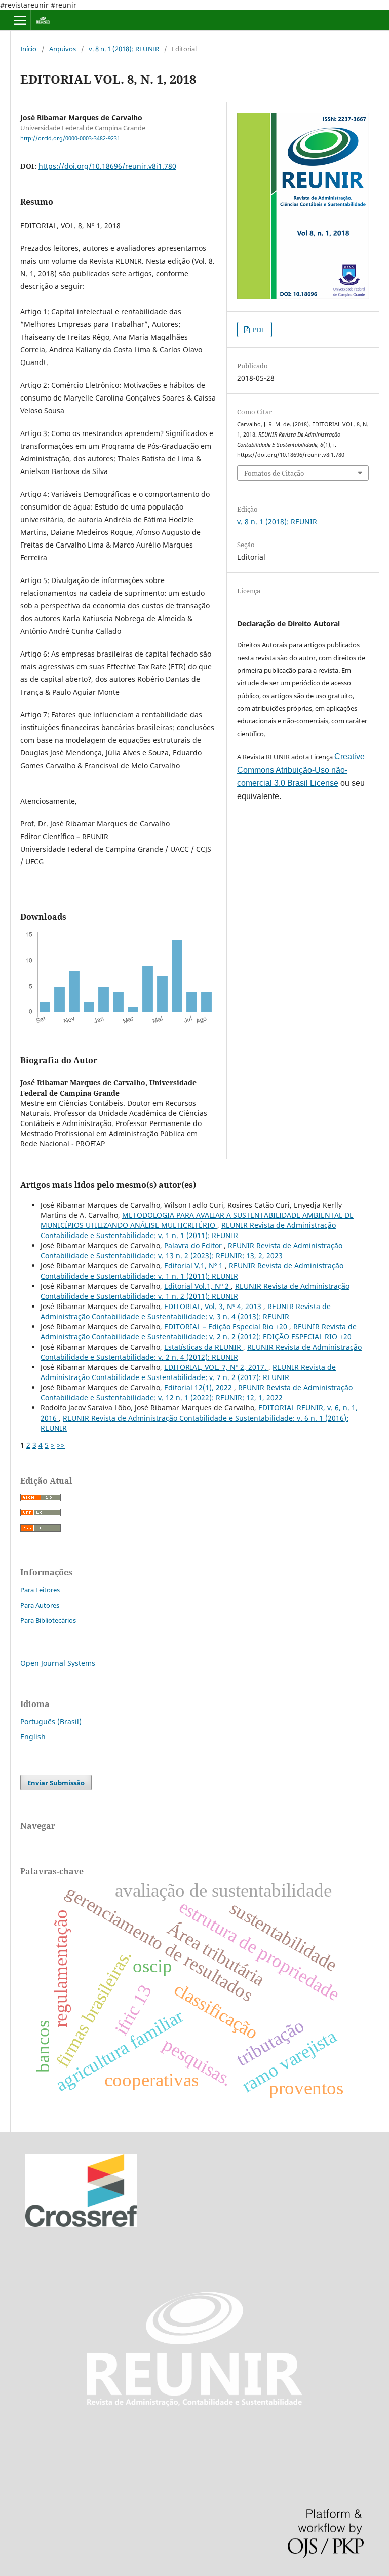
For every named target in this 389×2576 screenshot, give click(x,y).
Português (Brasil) (51, 1721)
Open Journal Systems (58, 1663)
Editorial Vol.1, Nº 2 (198, 1286)
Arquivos (63, 49)
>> (61, 1445)
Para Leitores (40, 1590)
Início (28, 49)
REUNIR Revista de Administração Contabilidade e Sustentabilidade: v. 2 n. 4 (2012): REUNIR (201, 1352)
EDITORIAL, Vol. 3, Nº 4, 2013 (214, 1306)
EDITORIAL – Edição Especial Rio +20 (227, 1327)
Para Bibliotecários (48, 1620)
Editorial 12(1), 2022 (199, 1387)
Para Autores (40, 1605)
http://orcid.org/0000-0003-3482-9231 (70, 138)
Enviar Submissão (56, 1783)
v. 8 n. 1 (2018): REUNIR (124, 49)
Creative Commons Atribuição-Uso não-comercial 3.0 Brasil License (301, 770)
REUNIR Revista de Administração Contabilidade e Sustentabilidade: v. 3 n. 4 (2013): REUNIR (186, 1311)
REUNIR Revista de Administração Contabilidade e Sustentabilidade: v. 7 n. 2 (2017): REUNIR (188, 1372)
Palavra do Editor (194, 1245)
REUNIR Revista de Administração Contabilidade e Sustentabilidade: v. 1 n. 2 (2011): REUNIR (195, 1291)
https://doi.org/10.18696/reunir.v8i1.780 (107, 166)
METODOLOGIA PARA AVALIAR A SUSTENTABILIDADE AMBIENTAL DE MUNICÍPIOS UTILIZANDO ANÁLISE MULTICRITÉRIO (197, 1220)
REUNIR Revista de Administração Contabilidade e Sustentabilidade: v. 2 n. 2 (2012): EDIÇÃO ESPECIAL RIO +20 (199, 1332)
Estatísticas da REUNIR (204, 1347)
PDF (258, 330)
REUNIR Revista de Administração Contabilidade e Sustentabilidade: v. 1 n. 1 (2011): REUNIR (188, 1230)
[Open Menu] (20, 20)
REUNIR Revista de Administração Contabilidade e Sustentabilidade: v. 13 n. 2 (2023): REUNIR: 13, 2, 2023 (191, 1250)
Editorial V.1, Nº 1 (194, 1266)
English (33, 1737)
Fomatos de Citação (274, 473)
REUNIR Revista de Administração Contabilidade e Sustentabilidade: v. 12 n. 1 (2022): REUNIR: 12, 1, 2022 (197, 1392)
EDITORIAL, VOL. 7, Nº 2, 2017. (216, 1367)
